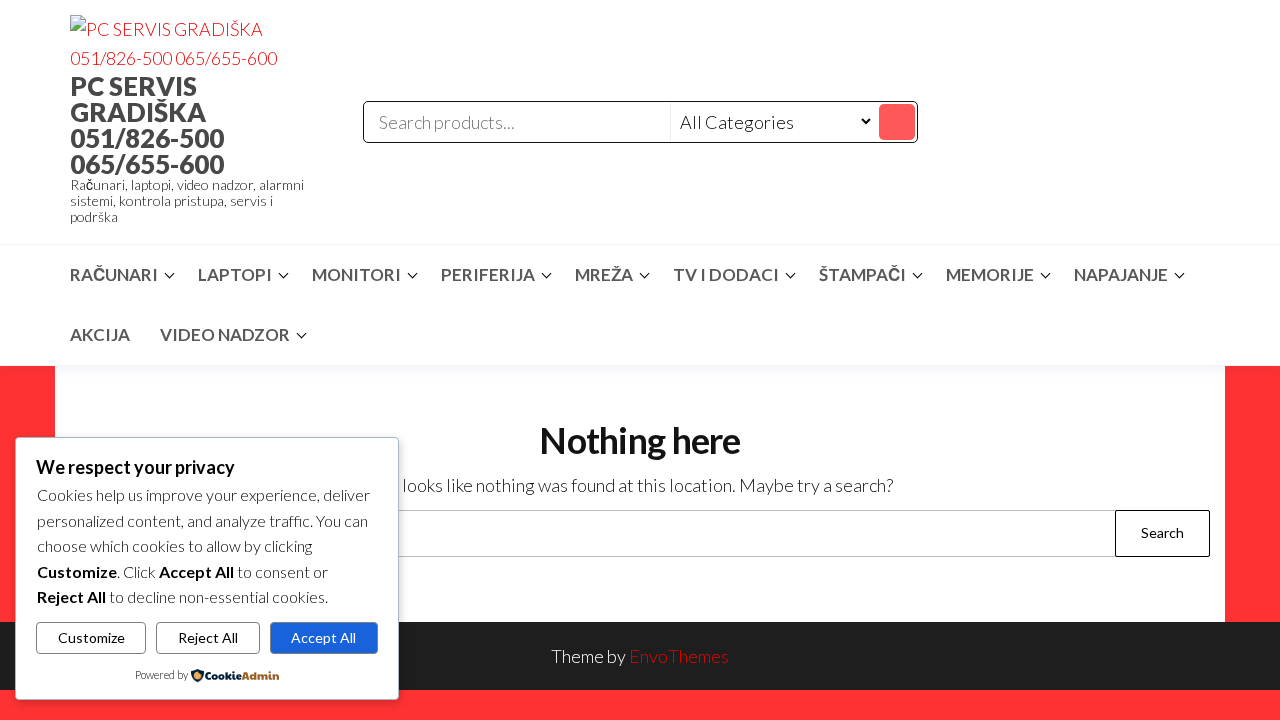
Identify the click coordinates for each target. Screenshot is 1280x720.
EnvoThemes (679, 656)
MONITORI (356, 274)
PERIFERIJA (488, 274)
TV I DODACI (726, 274)
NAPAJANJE (1121, 274)
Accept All (323, 637)
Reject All (208, 637)
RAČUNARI (114, 274)
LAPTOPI (235, 274)
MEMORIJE (990, 274)
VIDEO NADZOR (225, 334)
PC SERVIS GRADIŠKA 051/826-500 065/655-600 (147, 125)
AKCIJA (100, 334)
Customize (91, 637)
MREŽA (604, 274)
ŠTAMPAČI (862, 274)
